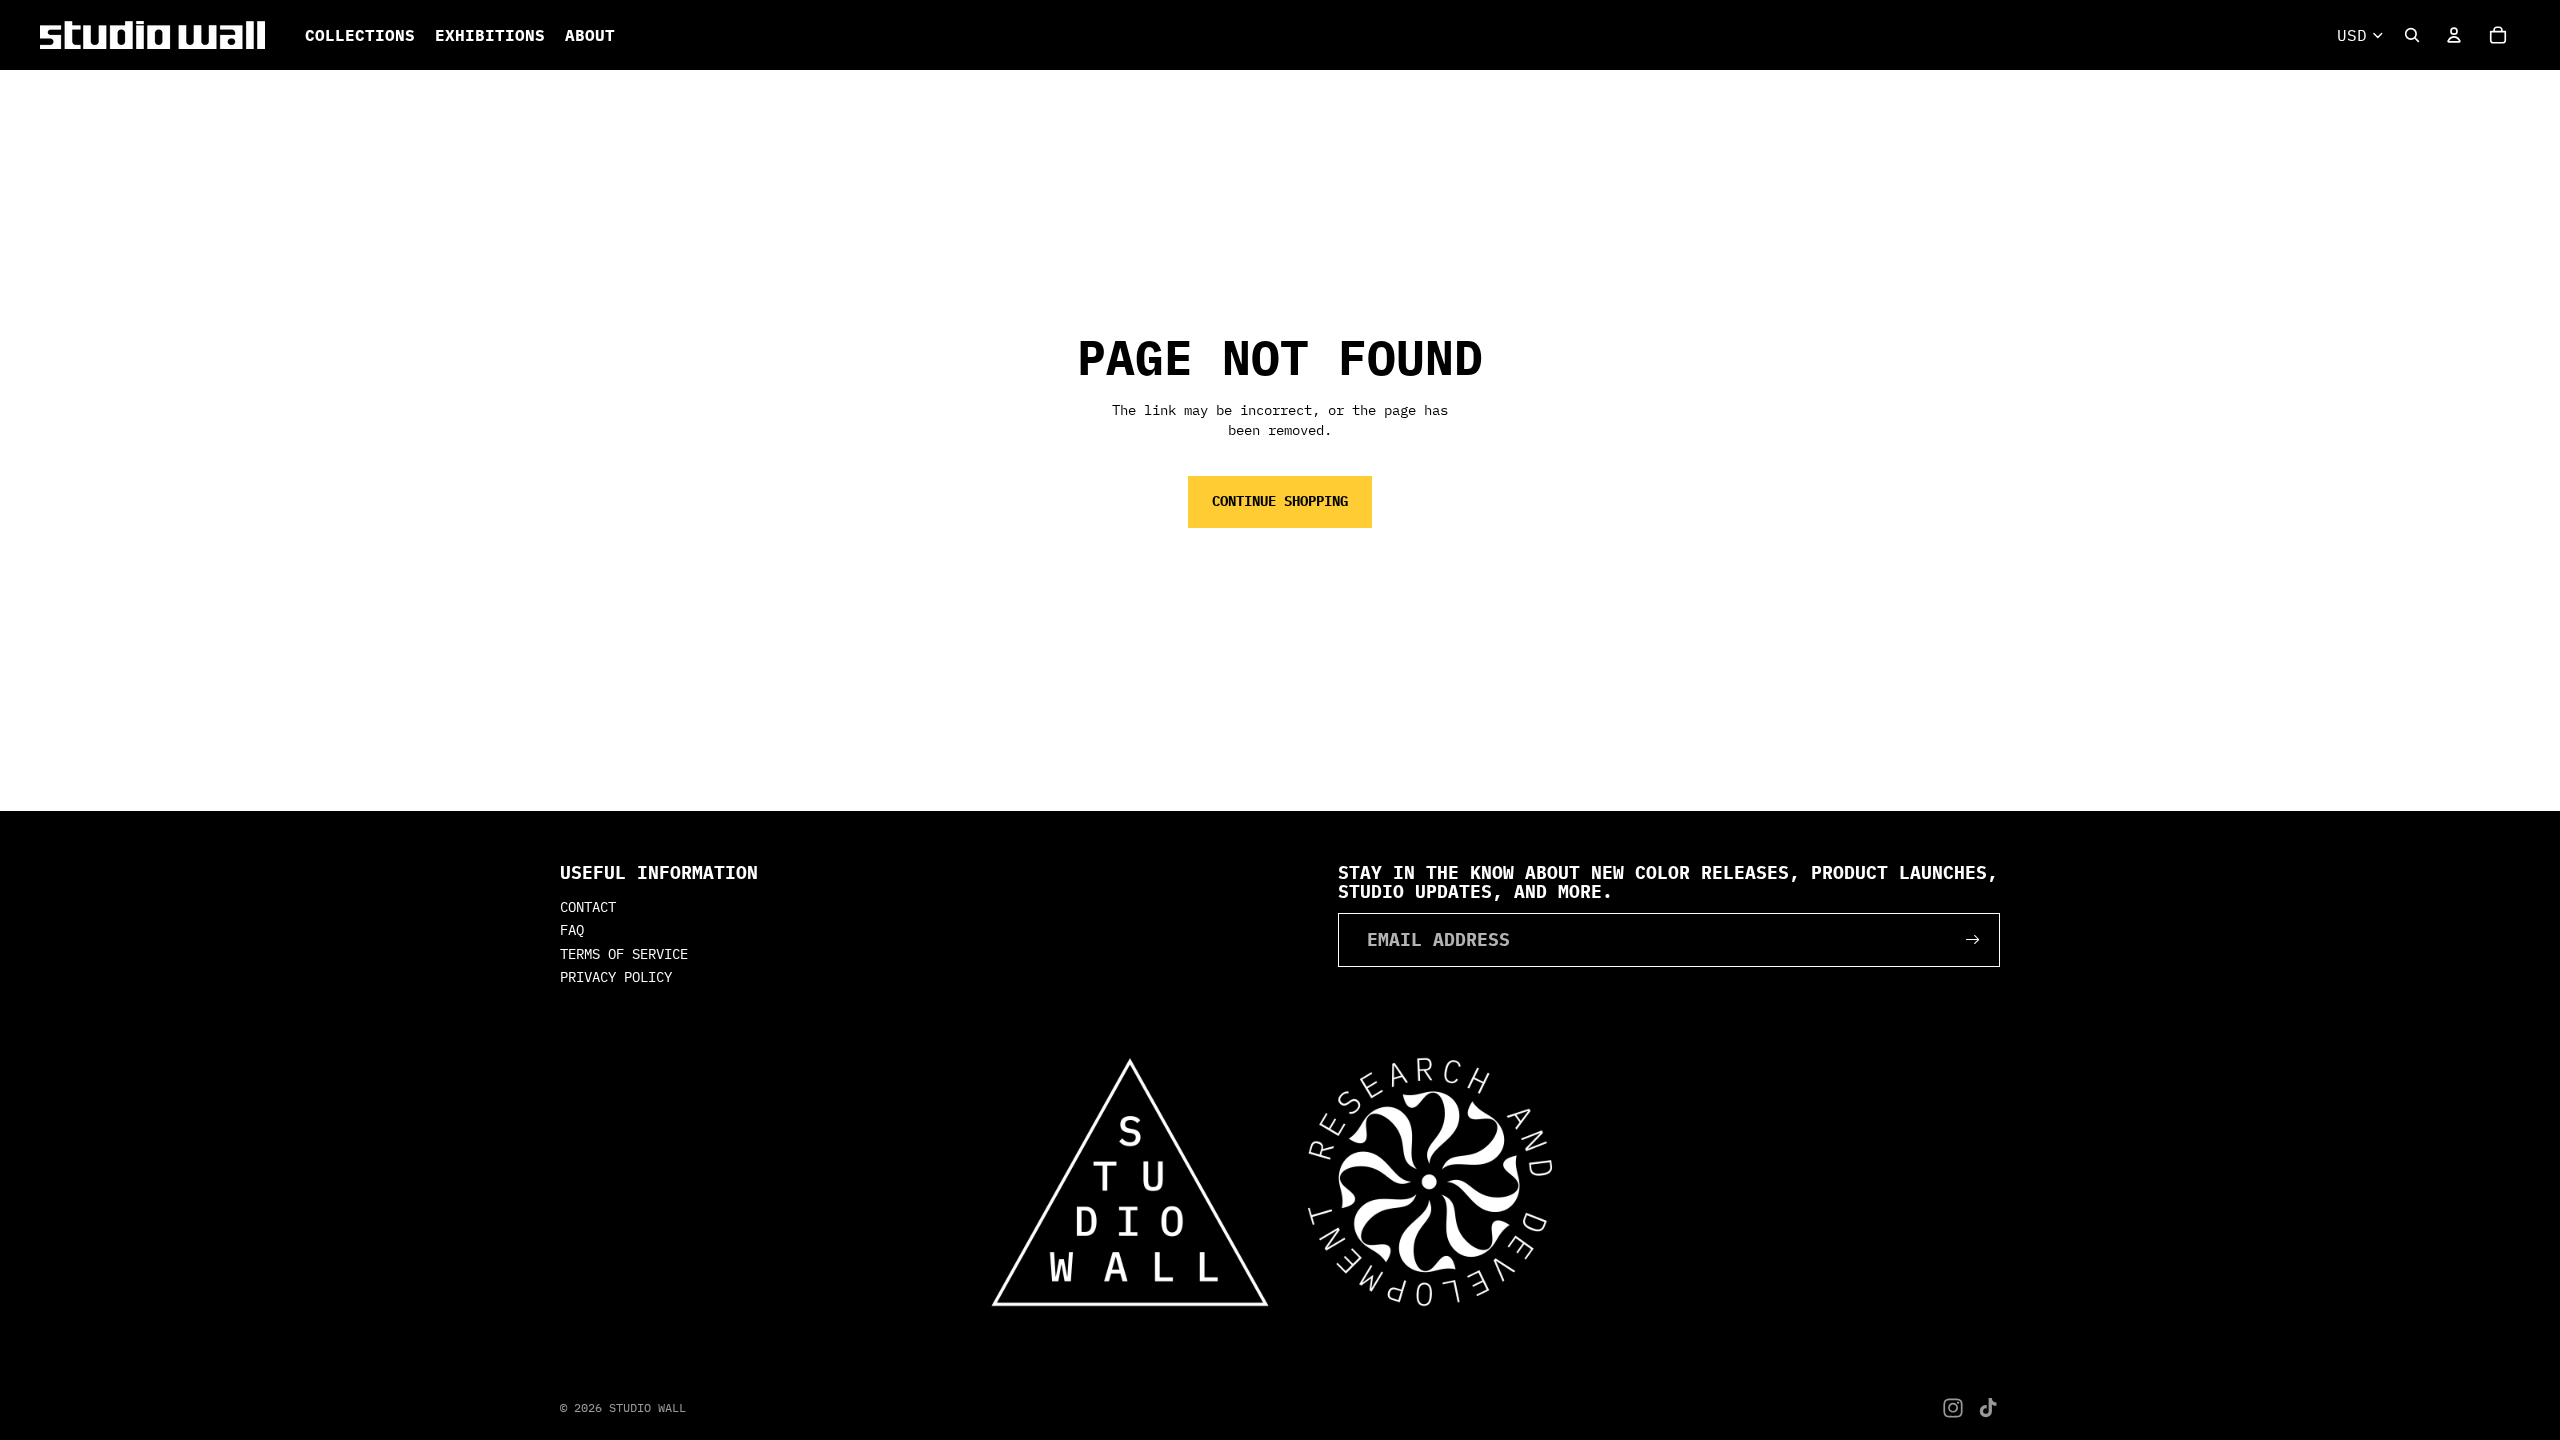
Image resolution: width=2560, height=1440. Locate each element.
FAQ (572, 930)
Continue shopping (1280, 501)
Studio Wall (647, 1407)
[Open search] (2412, 35)
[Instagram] (1953, 1408)
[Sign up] (1973, 940)
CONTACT (588, 907)
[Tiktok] (1988, 1408)
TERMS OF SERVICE (624, 954)
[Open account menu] (2454, 35)
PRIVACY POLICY (616, 977)
